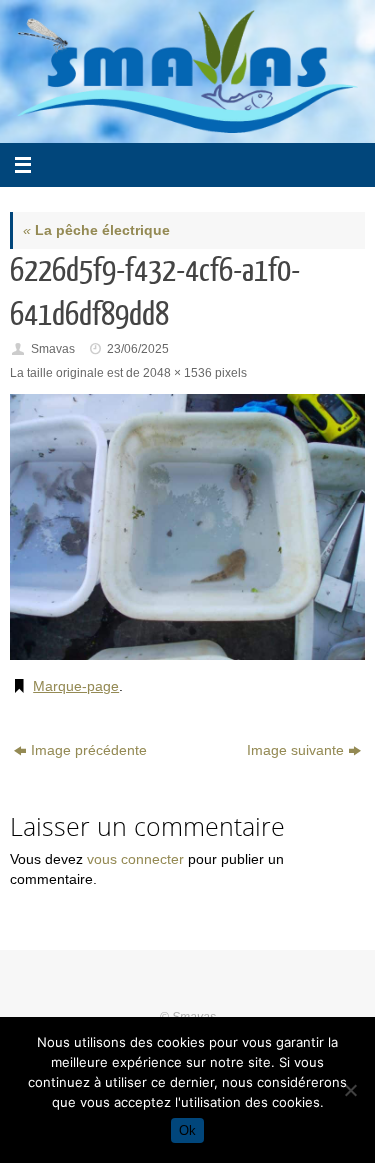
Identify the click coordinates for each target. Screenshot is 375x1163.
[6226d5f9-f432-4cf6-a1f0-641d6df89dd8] (187, 527)
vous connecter (135, 859)
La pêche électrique (96, 230)
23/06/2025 (138, 349)
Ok (187, 1130)
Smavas (53, 349)
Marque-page (76, 686)
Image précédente (89, 750)
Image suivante (295, 750)
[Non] (350, 1090)
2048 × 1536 (177, 373)
